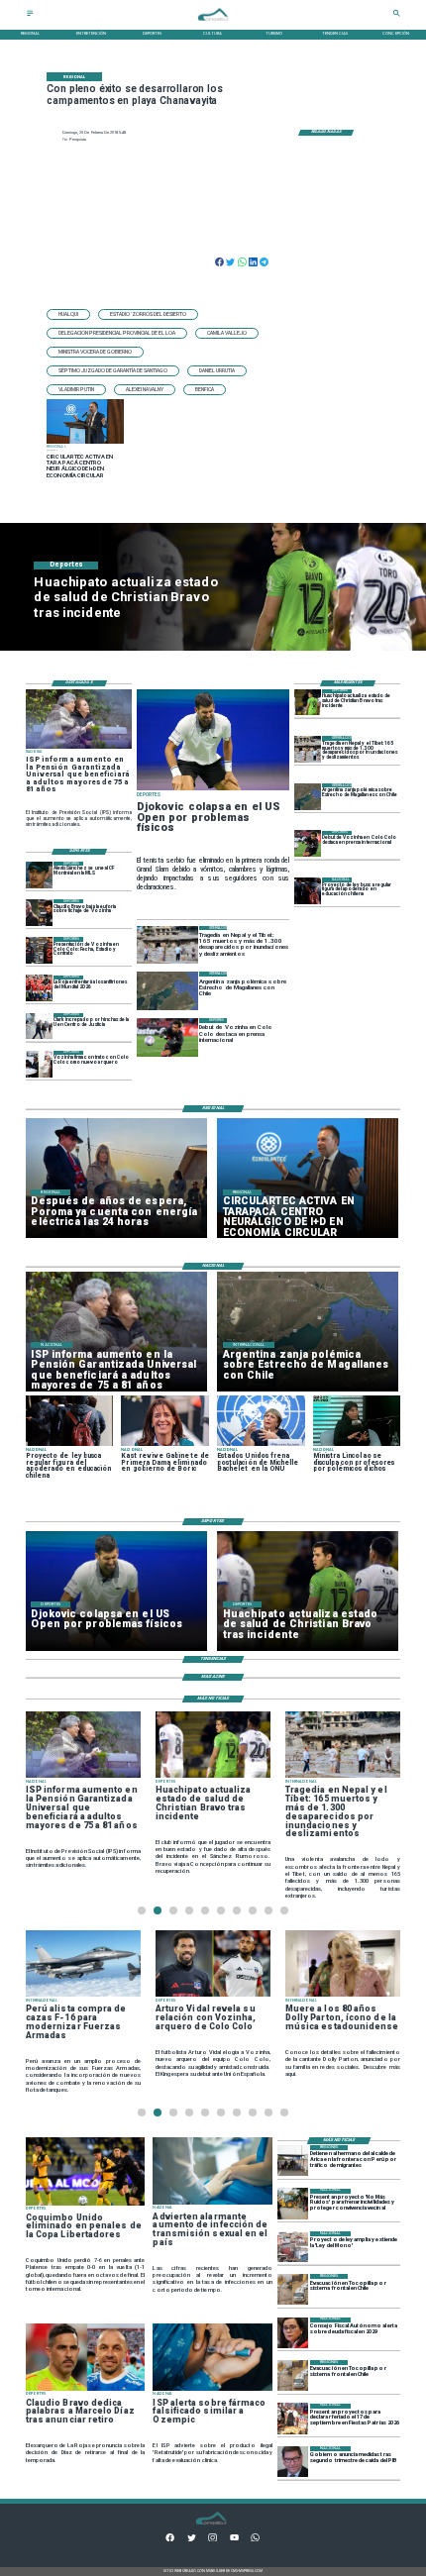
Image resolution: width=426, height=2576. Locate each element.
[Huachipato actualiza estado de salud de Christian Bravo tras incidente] (308, 703)
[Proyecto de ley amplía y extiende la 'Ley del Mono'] (293, 2247)
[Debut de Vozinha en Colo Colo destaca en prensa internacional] (308, 844)
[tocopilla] (293, 2289)
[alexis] (39, 875)
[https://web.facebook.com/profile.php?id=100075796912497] (170, 2540)
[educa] (308, 891)
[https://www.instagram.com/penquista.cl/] (213, 2540)
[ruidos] (293, 2204)
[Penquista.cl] (30, 15)
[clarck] (39, 1027)
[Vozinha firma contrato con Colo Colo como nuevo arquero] (39, 1064)
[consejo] (293, 2333)
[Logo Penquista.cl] (213, 24)
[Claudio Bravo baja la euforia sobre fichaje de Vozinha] (39, 913)
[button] (68, 314)
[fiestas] (293, 2419)
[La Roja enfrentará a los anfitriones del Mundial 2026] (39, 989)
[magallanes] (308, 797)
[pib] (293, 2462)
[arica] (293, 2161)
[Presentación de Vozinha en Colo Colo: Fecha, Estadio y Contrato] (39, 950)
